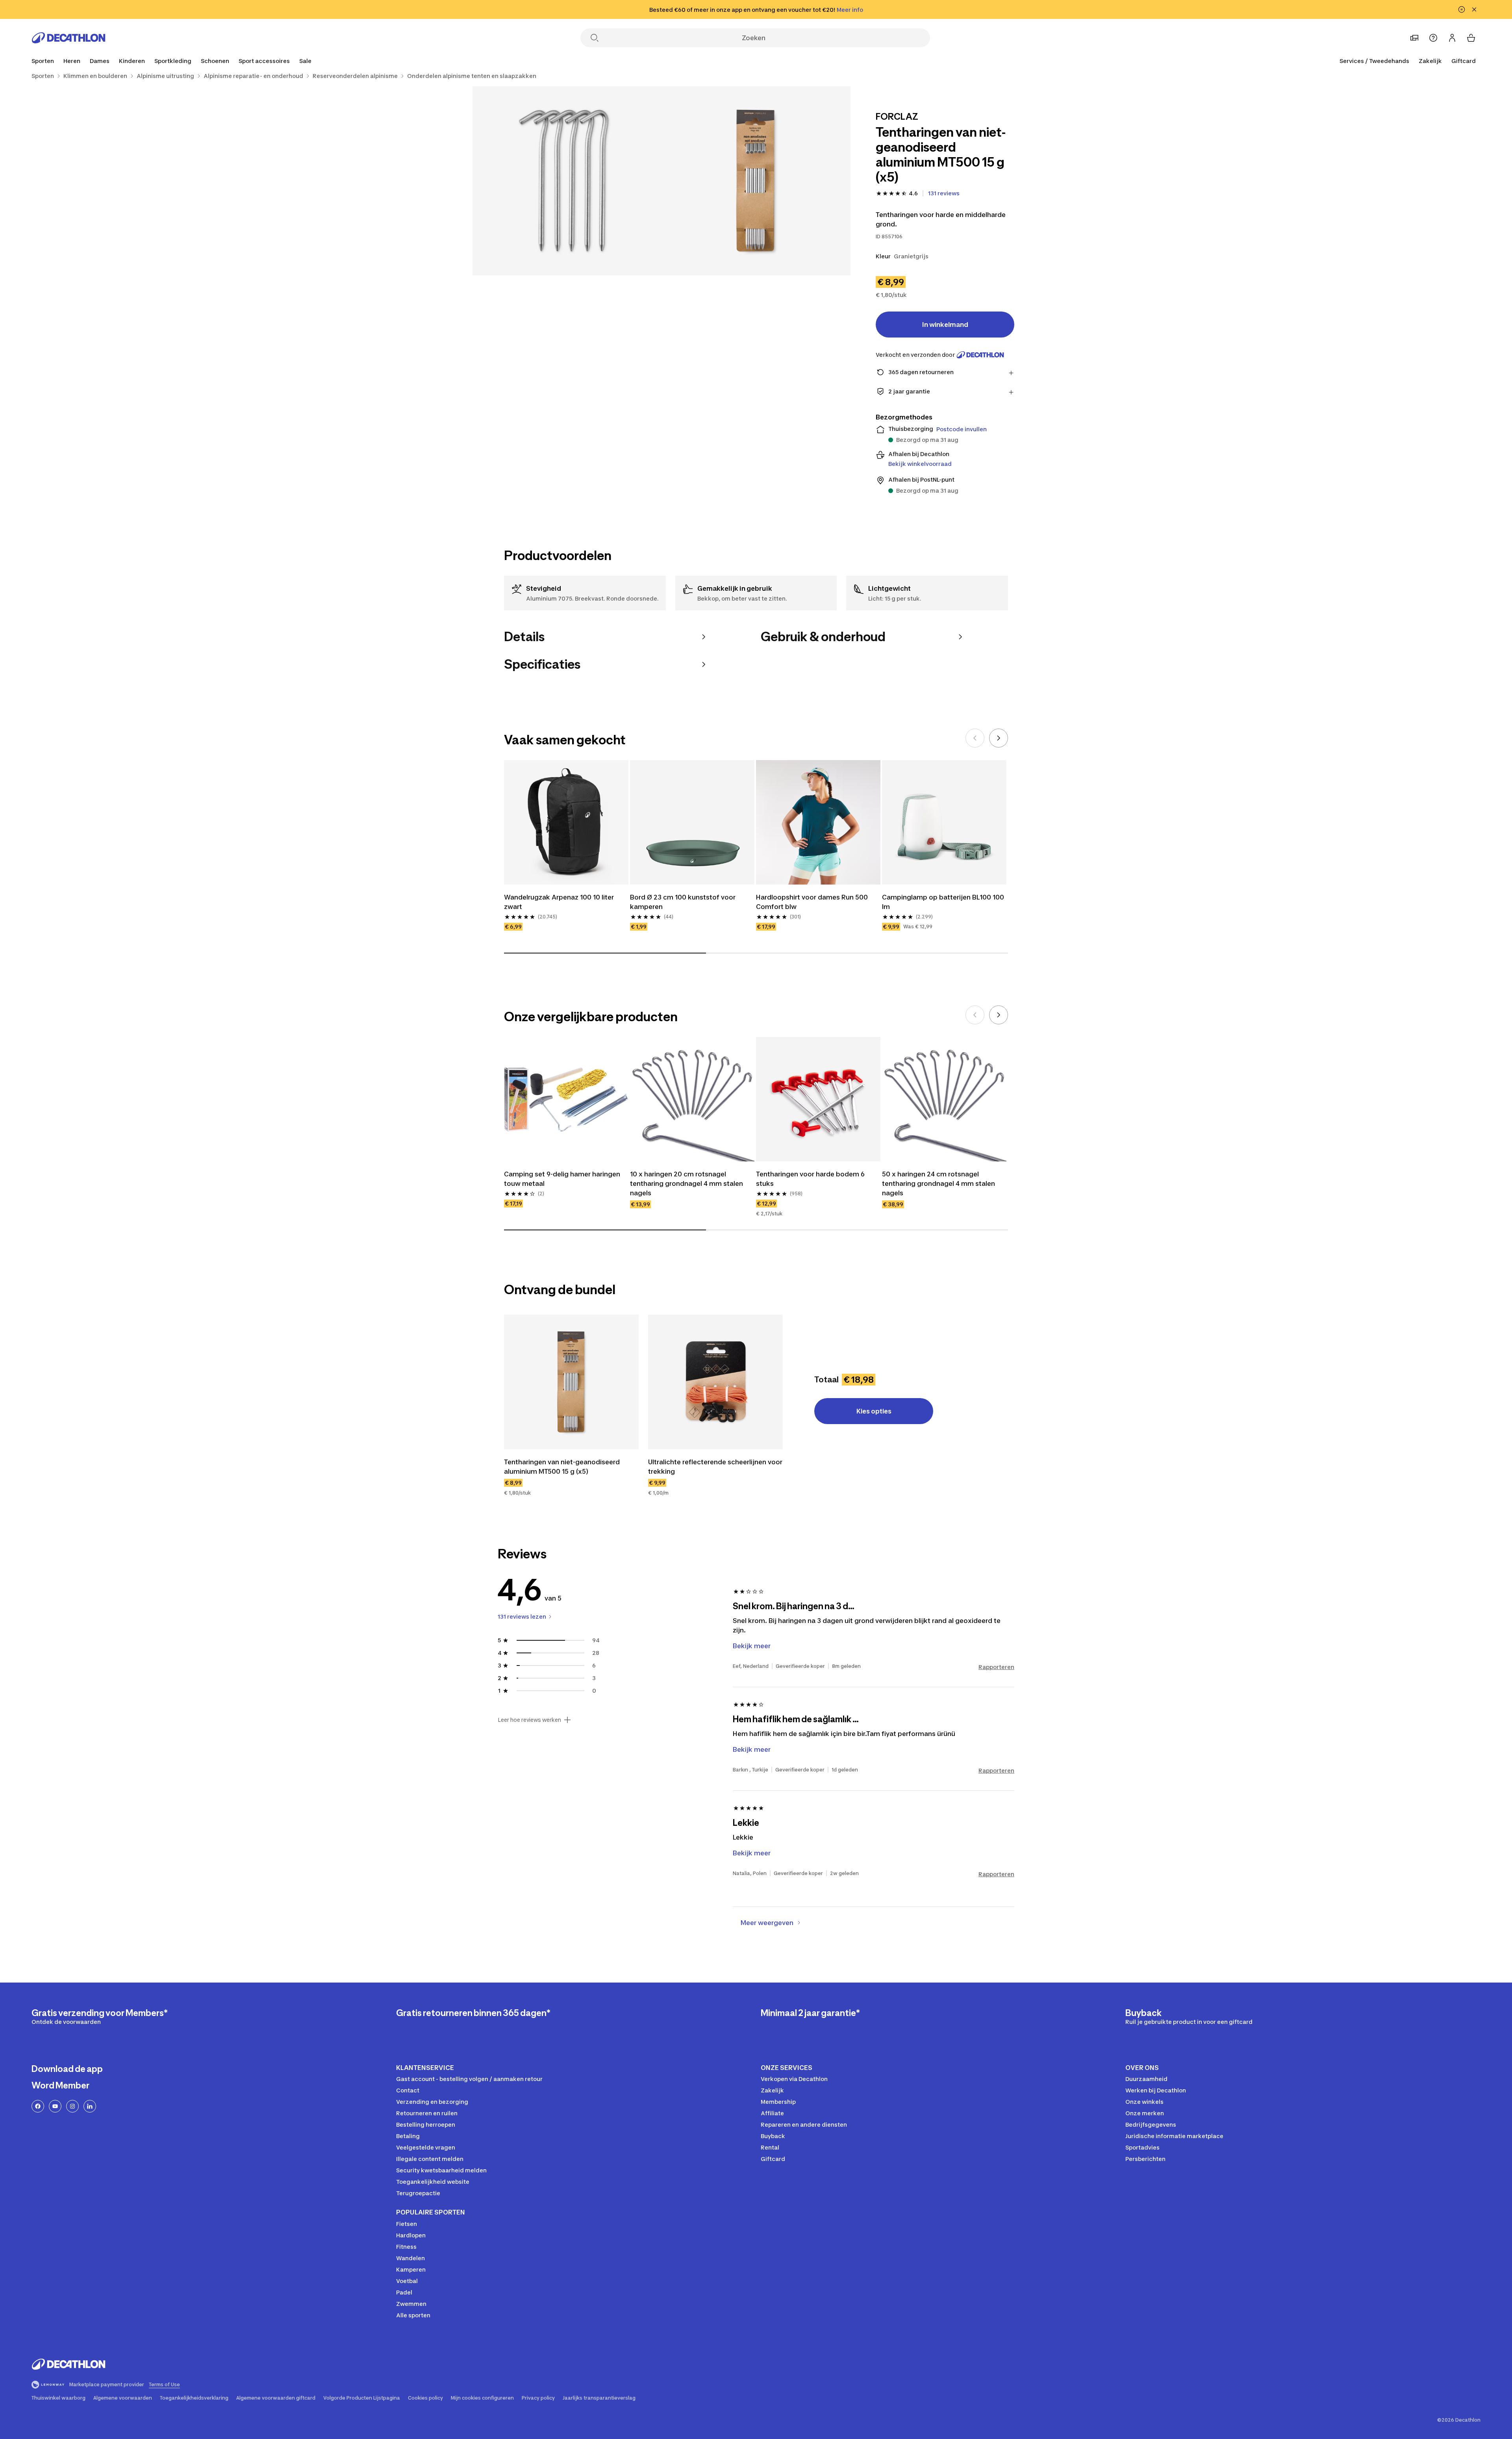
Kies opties (874, 1411)
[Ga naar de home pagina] (69, 38)
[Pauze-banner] (1462, 9)
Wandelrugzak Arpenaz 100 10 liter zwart (559, 902)
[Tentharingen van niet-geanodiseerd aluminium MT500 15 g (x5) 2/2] (567, 181)
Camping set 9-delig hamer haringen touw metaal (562, 1179)
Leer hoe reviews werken (529, 1720)
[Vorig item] (975, 738)
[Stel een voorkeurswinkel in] (1414, 38)
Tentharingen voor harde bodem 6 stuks (810, 1179)
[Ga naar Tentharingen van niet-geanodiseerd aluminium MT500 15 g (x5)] (571, 1382)
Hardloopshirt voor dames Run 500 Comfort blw (812, 902)
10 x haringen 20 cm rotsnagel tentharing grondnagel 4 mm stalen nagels (687, 1183)
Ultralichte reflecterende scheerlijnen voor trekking (715, 1467)
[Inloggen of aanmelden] (1452, 38)
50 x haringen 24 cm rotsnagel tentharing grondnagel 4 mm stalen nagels (939, 1183)
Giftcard (1464, 61)
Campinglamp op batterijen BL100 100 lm (943, 902)
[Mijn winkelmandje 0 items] (1471, 38)
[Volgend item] (999, 738)
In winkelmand (945, 325)
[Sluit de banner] (1474, 9)
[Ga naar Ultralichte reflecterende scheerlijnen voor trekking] (715, 1382)
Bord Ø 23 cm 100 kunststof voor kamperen (683, 902)
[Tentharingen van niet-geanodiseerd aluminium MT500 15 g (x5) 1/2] (756, 181)
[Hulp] (1433, 38)
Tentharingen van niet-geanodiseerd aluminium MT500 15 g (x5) (562, 1467)
